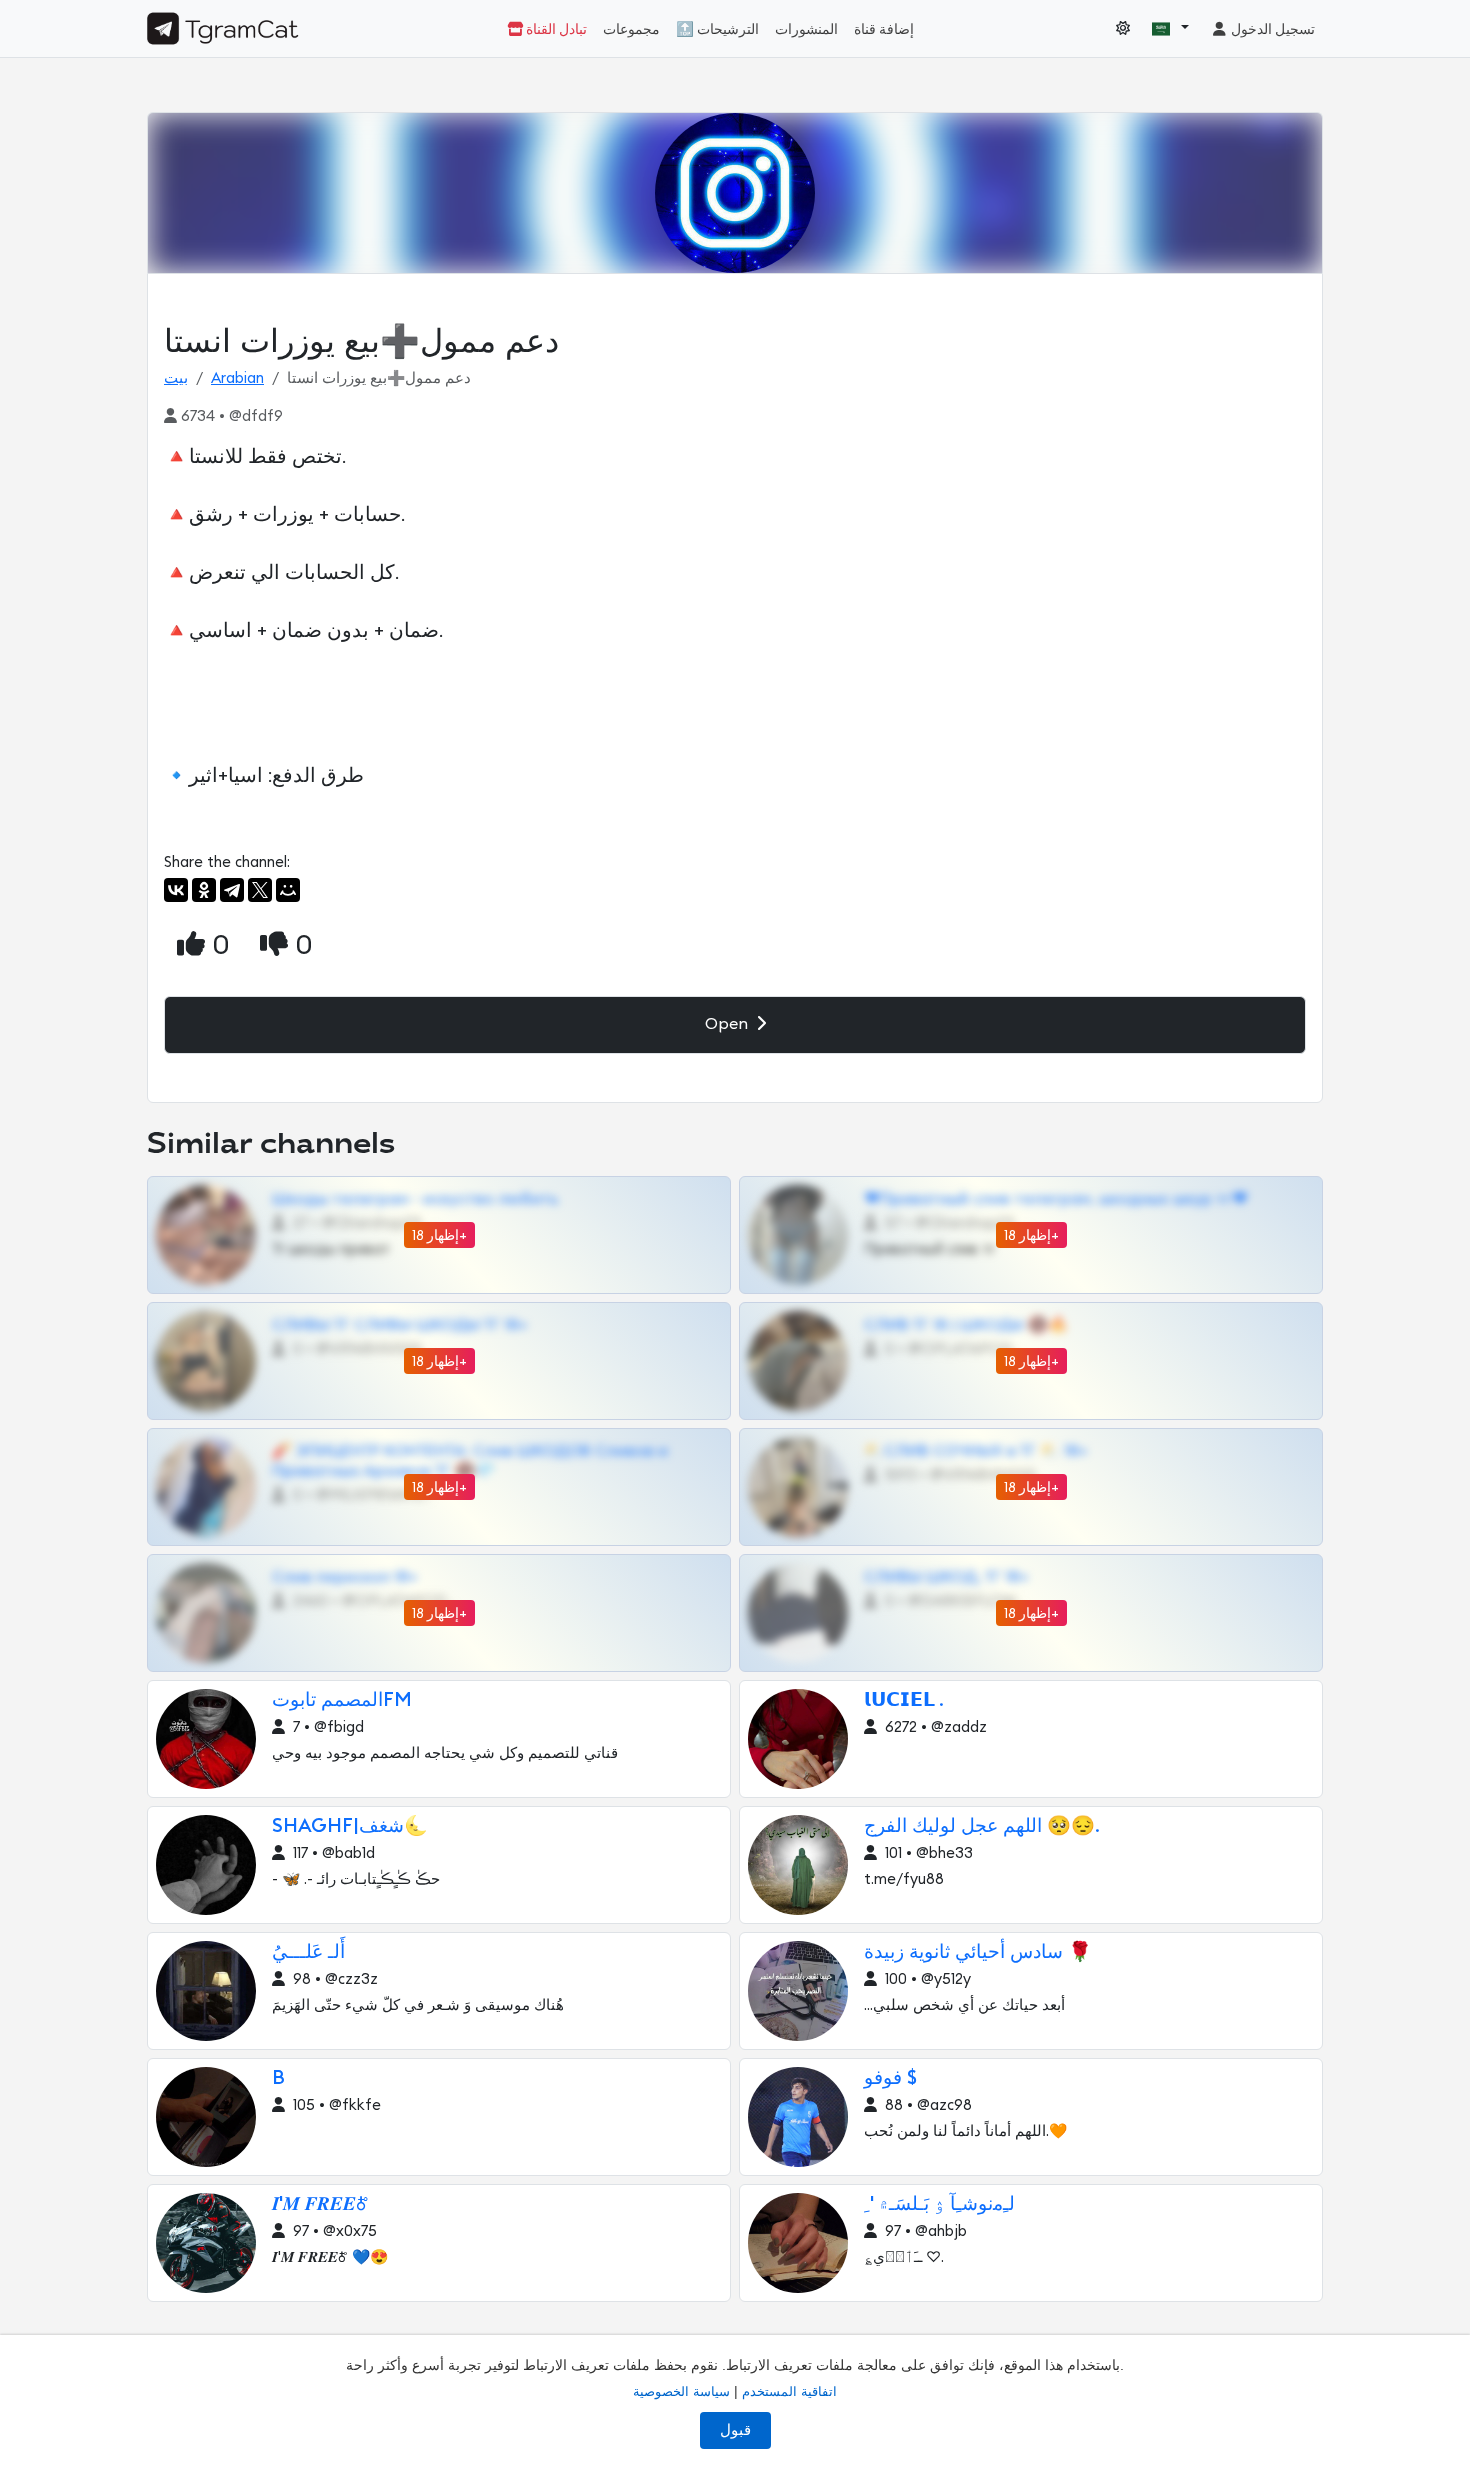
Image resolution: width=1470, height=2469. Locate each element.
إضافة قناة (884, 29)
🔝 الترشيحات (717, 29)
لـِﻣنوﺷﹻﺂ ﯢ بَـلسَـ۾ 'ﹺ (939, 2204)
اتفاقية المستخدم (789, 2391)
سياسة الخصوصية (681, 2391)
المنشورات (806, 29)
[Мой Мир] (288, 890)
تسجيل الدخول (1271, 29)
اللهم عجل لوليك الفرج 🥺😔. (982, 1826)
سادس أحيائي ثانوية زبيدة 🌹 (978, 1952)
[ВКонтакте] (176, 890)
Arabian (237, 378)
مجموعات (631, 29)
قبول (735, 2430)
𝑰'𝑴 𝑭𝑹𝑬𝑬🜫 (320, 2204)
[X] (260, 890)
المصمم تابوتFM (342, 1700)
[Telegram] (232, 890)
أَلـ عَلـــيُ (308, 1952)
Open (728, 1024)
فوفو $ (890, 2078)
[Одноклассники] (204, 890)
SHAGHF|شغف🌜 (350, 1826)
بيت (176, 378)
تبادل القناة (555, 29)
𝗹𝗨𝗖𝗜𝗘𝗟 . (904, 1700)
